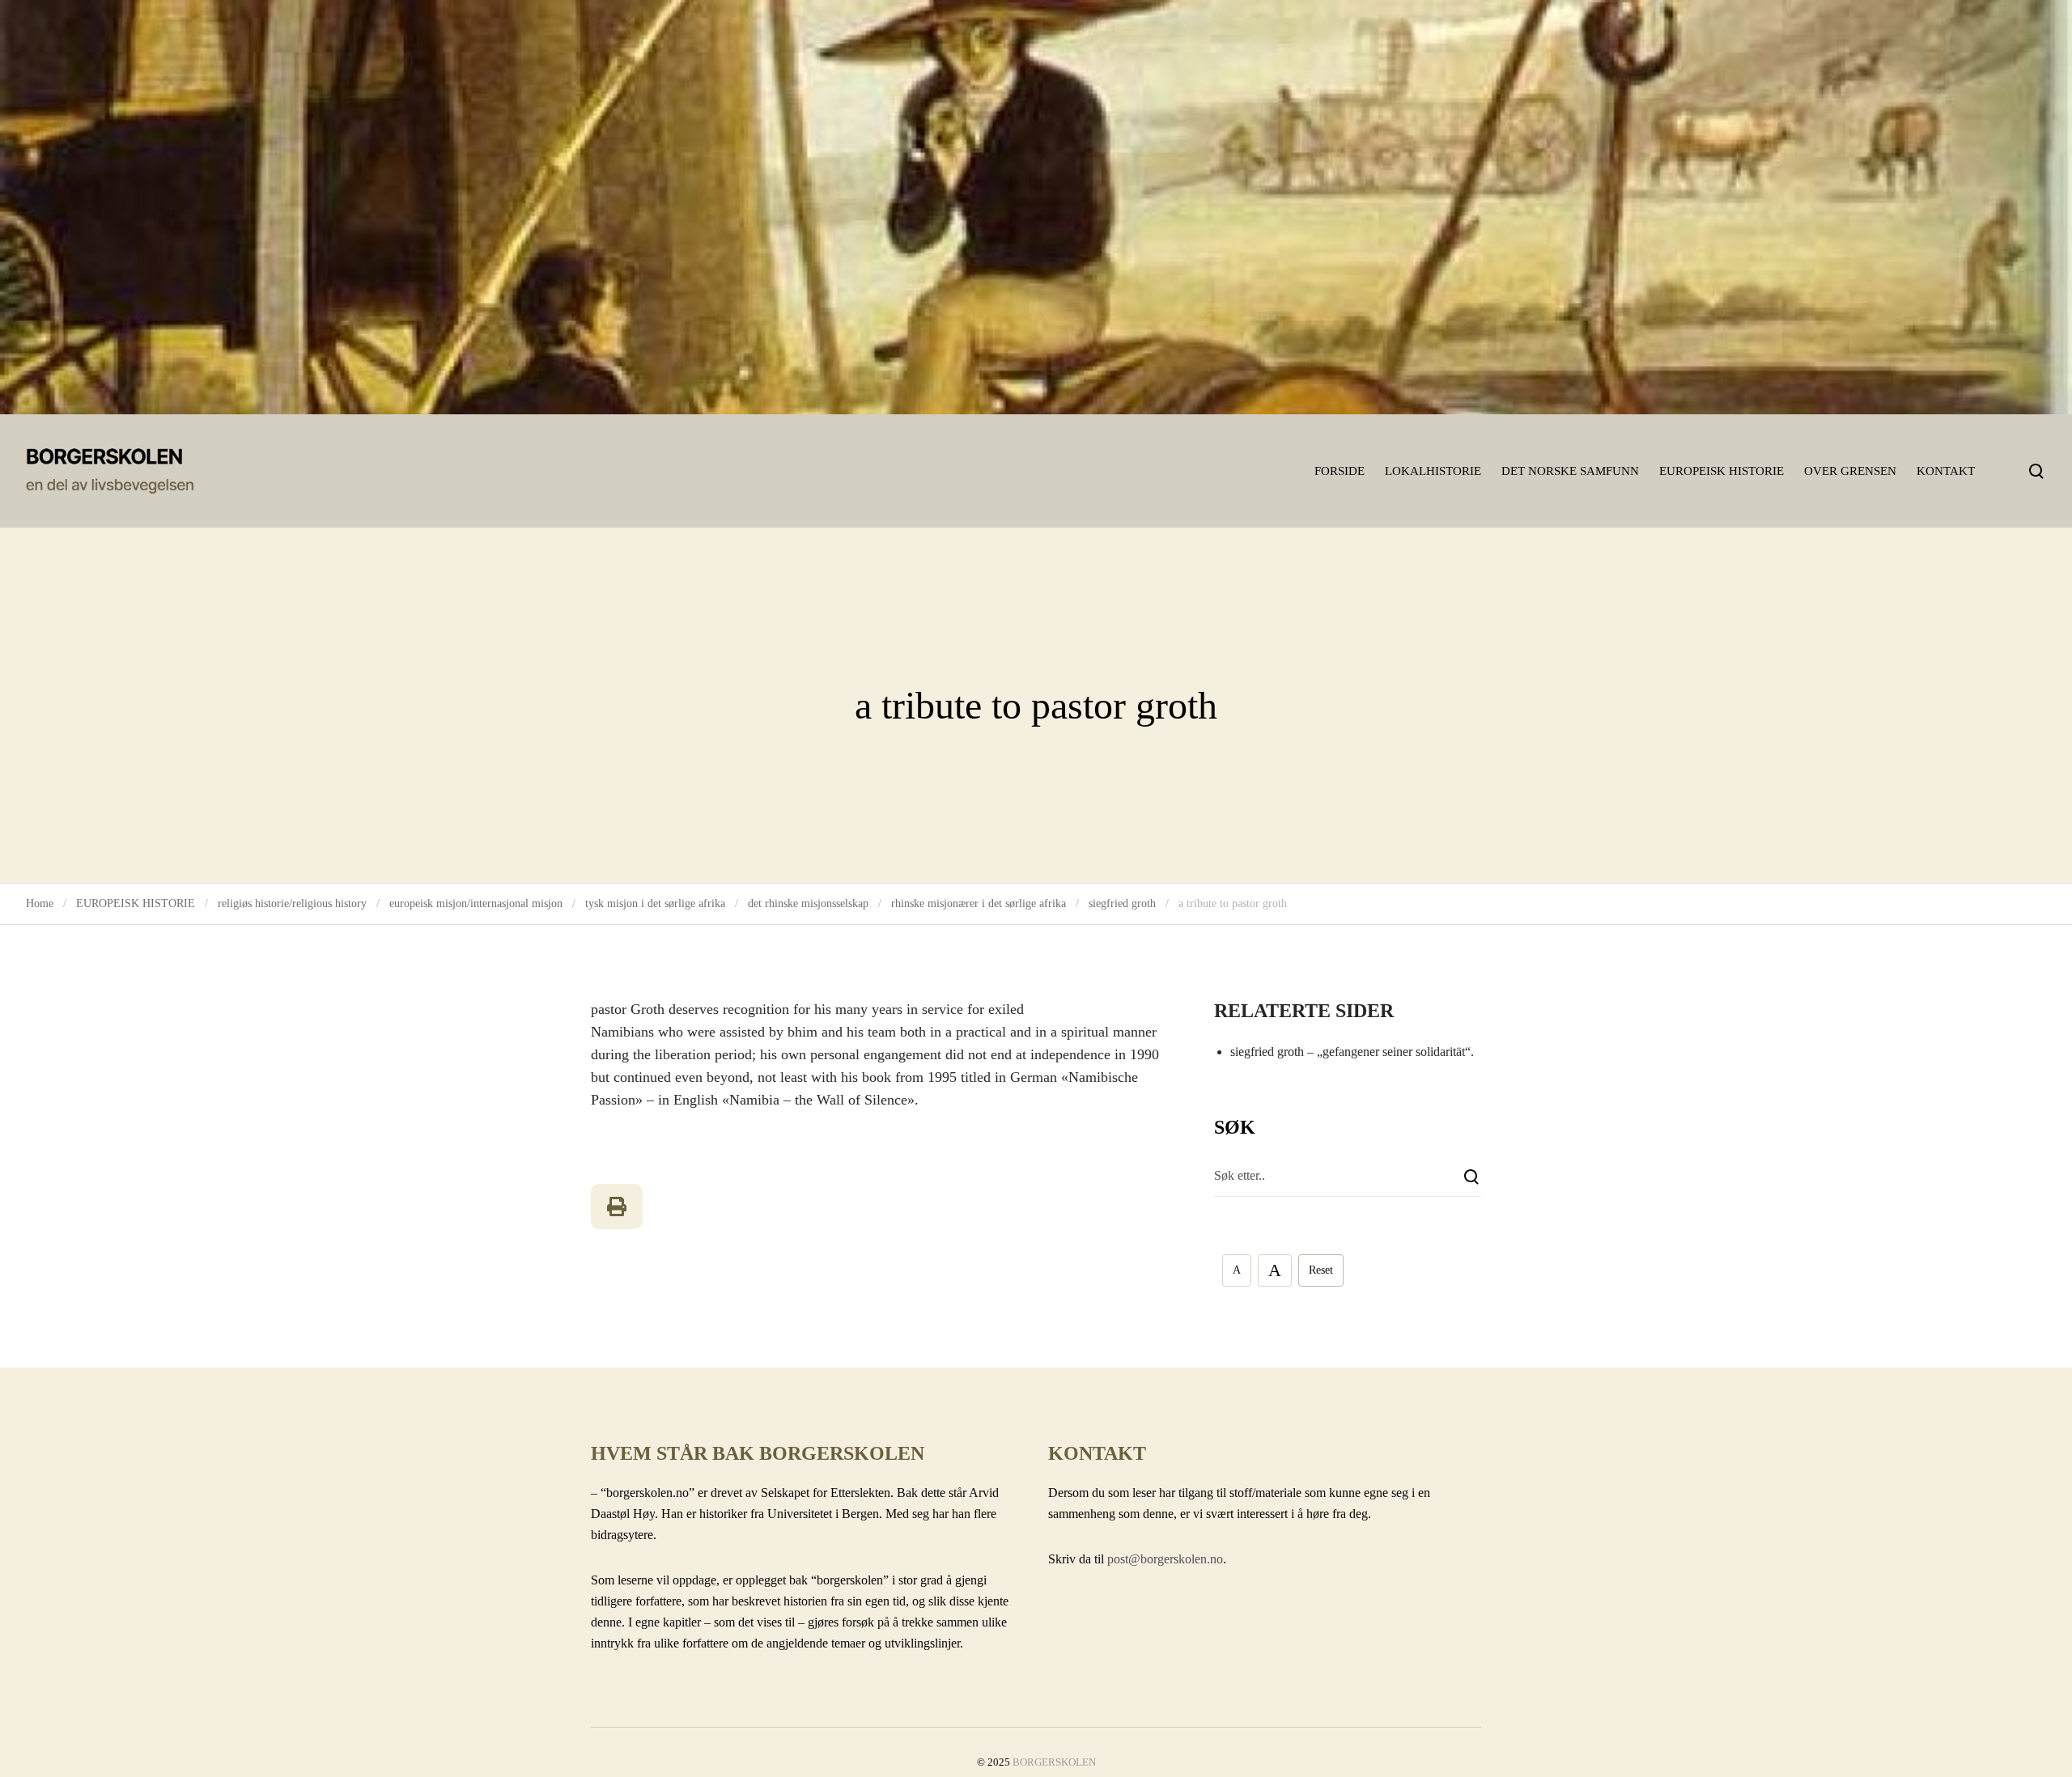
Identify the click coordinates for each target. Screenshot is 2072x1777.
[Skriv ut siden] (617, 1207)
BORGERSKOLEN (1054, 1762)
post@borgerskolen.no (1165, 1559)
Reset (1321, 1270)
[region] (1036, 207)
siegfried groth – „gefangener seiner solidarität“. (1352, 1052)
